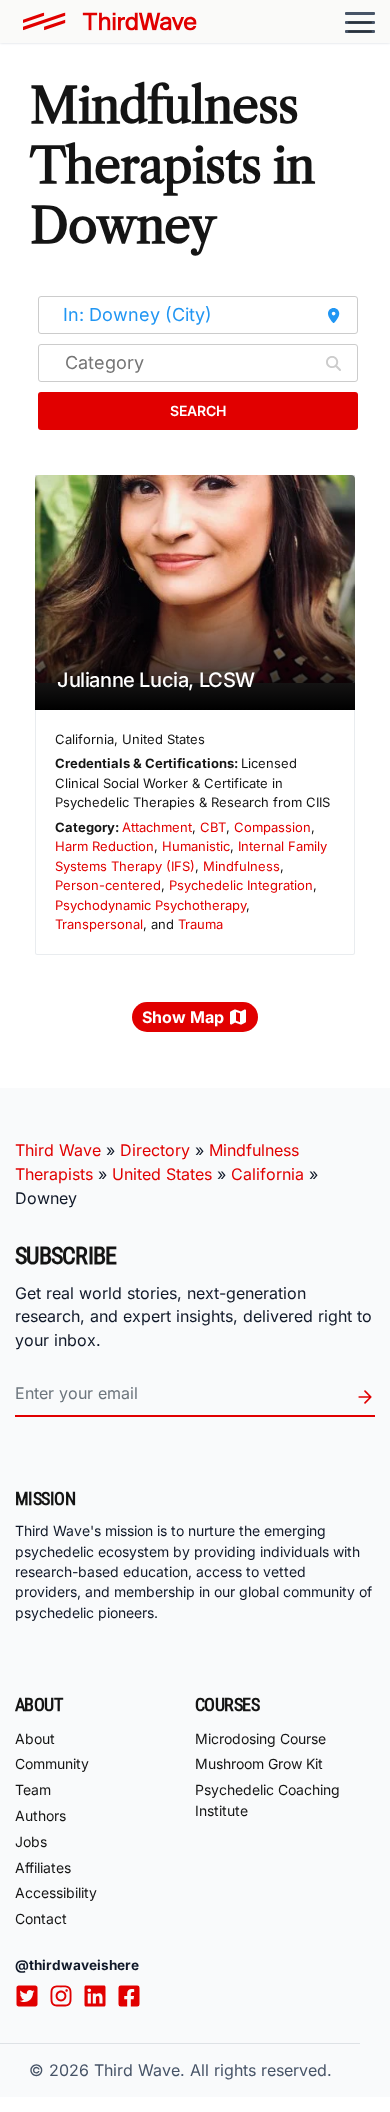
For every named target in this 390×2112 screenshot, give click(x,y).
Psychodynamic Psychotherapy (150, 905)
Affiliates (43, 1867)
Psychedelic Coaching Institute (267, 1800)
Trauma (200, 924)
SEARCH (198, 410)
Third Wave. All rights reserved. (213, 2070)
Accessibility (56, 1892)
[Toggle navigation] (360, 22)
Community (52, 1763)
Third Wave (58, 1150)
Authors (40, 1815)
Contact (41, 1918)
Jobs (31, 1841)
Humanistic (196, 846)
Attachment (157, 827)
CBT (213, 827)
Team (33, 1789)
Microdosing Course (260, 1738)
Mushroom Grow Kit (259, 1763)
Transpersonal (99, 924)
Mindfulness (241, 866)
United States (162, 1174)
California (267, 1174)
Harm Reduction (104, 846)
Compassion (272, 827)
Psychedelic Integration (241, 885)
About (35, 1738)
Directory (155, 1150)
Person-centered (108, 885)
